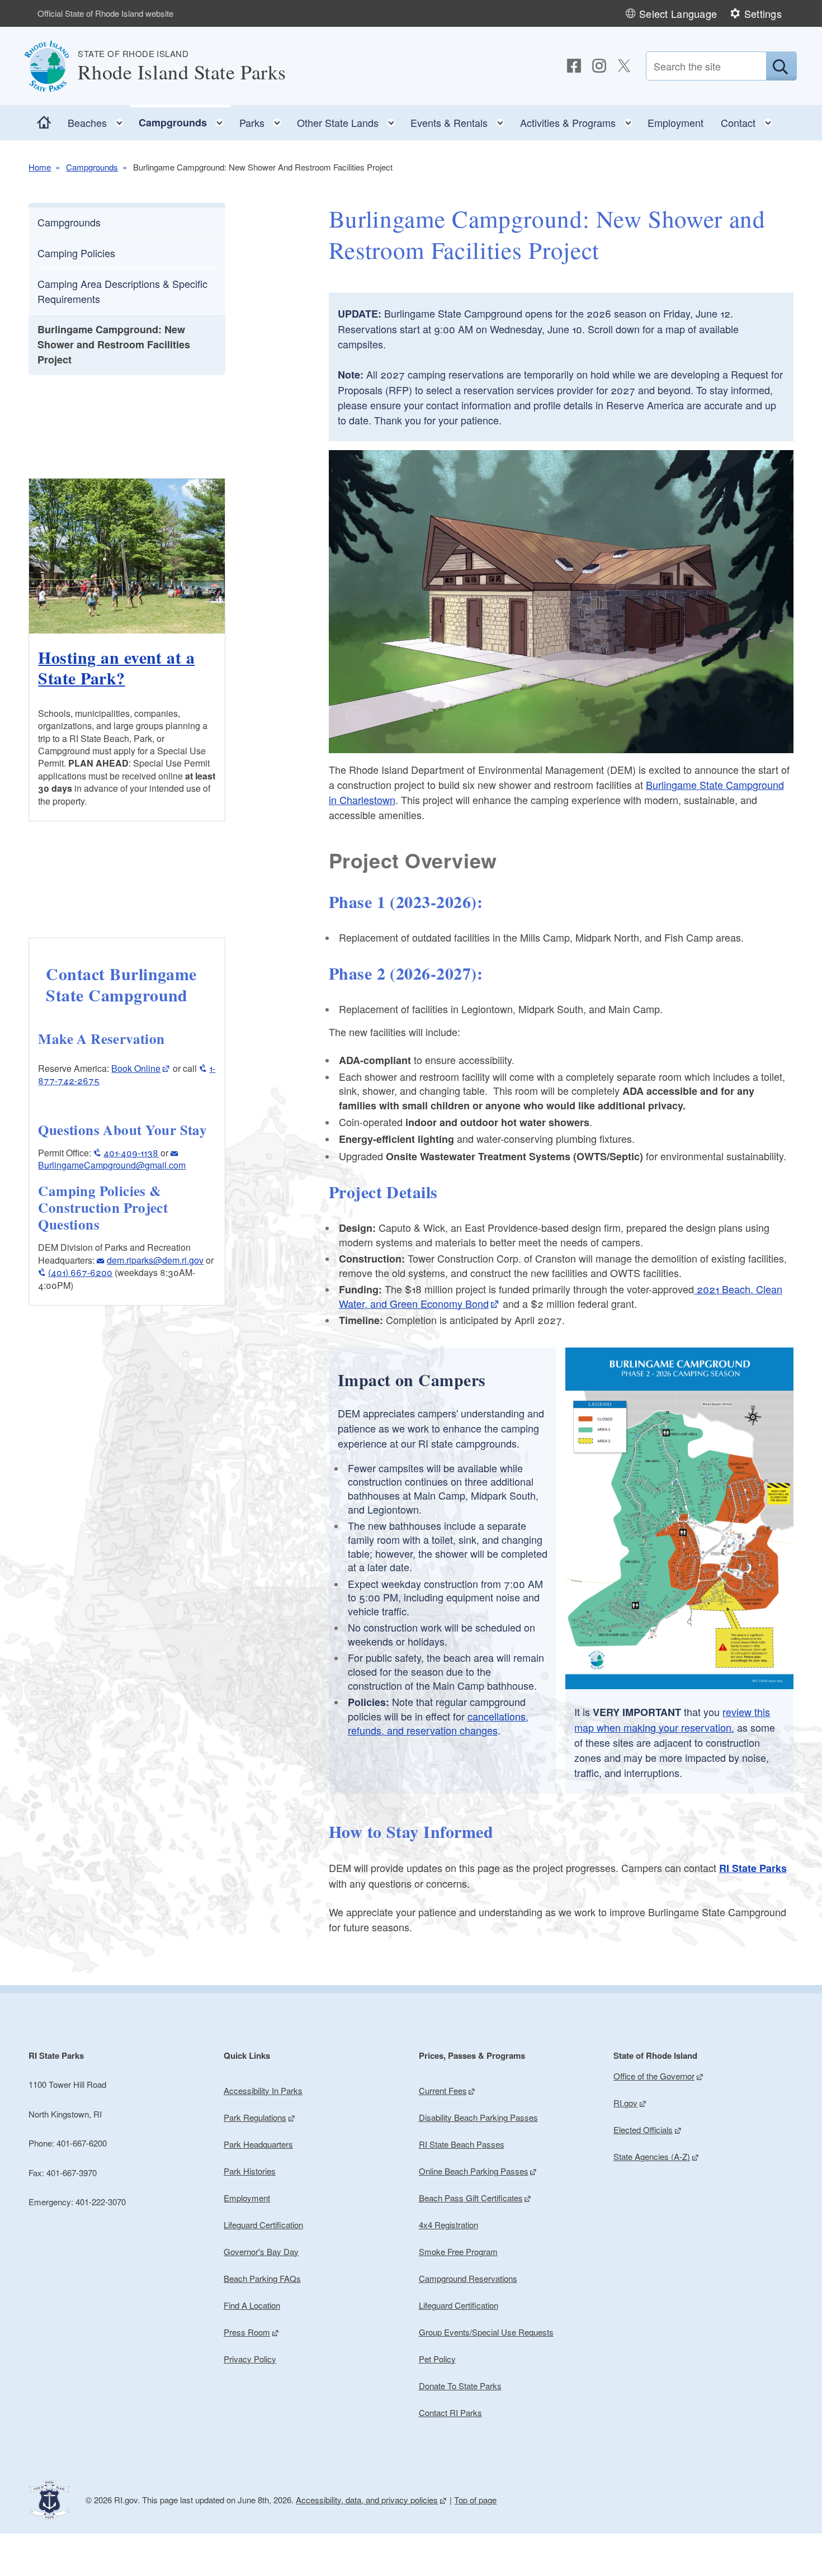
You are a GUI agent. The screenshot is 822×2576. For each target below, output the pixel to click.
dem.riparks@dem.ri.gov (155, 1260)
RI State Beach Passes (462, 2144)
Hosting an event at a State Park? (116, 668)
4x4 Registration (448, 2225)
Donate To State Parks (460, 2386)
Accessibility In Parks (263, 2090)
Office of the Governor (654, 2076)
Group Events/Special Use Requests (486, 2332)
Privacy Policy (250, 2359)
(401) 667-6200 (80, 1272)
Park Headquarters (258, 2144)
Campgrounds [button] (185, 120)
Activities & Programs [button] (580, 120)
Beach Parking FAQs (262, 2278)
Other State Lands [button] (349, 120)
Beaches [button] (99, 120)
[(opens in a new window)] (574, 66)
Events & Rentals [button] (461, 120)
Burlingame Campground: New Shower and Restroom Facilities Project (114, 344)
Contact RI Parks (450, 2412)
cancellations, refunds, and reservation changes (438, 1723)
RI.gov (625, 2103)
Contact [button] (750, 120)
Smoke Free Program (458, 2251)
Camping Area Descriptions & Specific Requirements (122, 291)
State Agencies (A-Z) (652, 2156)
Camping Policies (76, 253)
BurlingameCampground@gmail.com (112, 1165)
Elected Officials (643, 2130)
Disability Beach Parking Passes (478, 2117)
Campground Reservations (468, 2278)
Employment (675, 122)
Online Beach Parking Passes (474, 2171)
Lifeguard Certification (263, 2225)
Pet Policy (437, 2359)
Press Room (247, 2332)
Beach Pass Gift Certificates (471, 2198)
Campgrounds (92, 167)
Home (40, 167)
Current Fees (443, 2090)
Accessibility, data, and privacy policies (367, 2500)
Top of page (475, 2500)
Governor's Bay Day (261, 2251)
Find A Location (252, 2305)
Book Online (136, 1068)
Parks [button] (264, 120)
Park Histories (250, 2171)
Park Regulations (255, 2117)
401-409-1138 (131, 1153)
